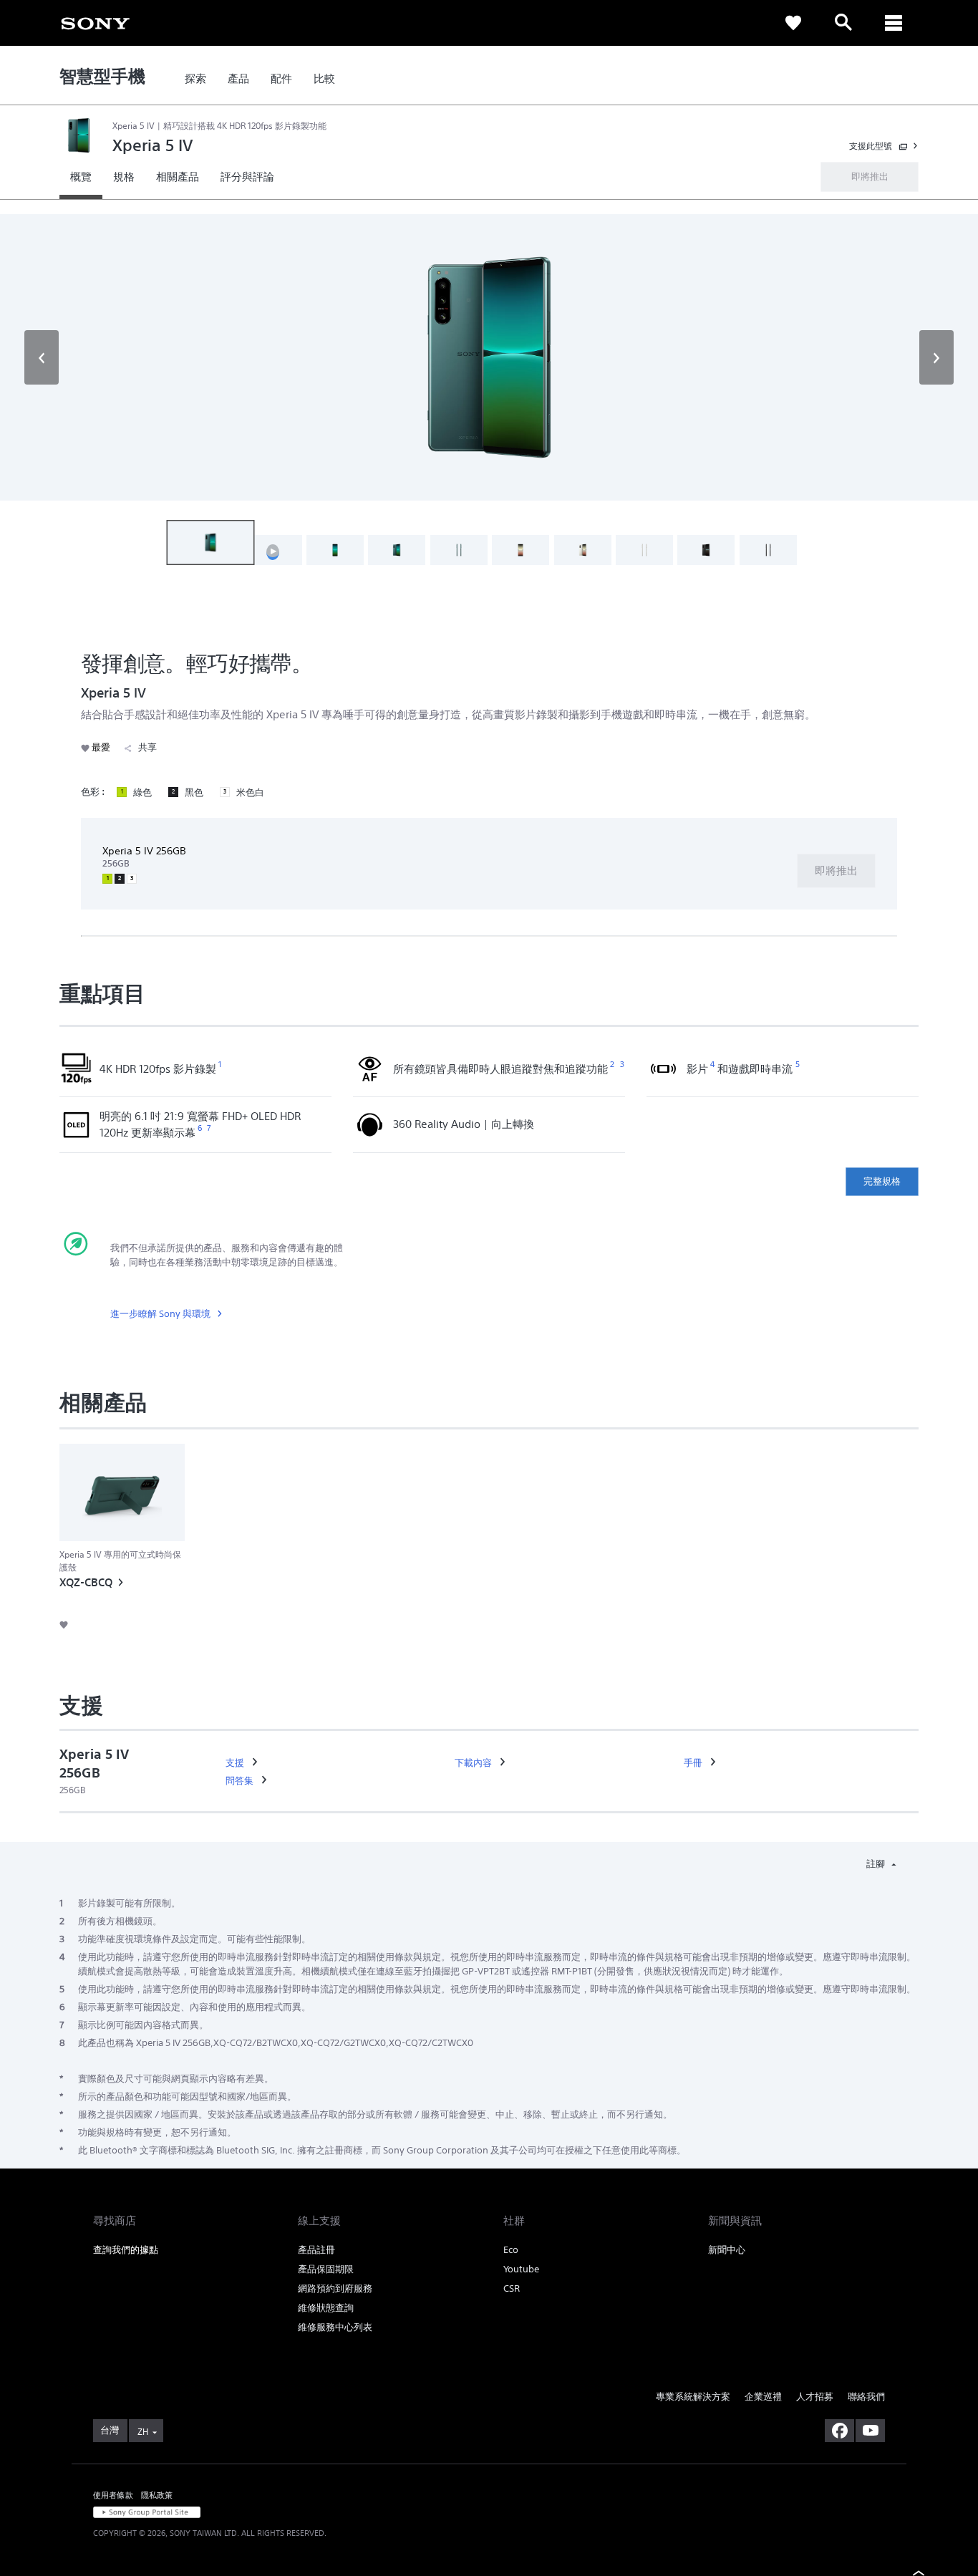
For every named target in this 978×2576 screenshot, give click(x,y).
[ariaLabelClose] (894, 23)
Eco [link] (511, 2250)
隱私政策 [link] (157, 2495)
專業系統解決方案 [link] (693, 2397)
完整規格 (882, 1181)
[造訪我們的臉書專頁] (839, 2431)
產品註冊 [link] (316, 2250)
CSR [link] (512, 2288)
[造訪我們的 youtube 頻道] (870, 2431)
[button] (42, 357)
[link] (95, 22)
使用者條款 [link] (113, 2495)
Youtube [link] (521, 2269)
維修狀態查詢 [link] (326, 2308)
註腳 (877, 1864)
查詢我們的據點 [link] (126, 2250)
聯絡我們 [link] (866, 2397)
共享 (147, 747)
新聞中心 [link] (727, 2250)
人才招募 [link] (815, 2397)
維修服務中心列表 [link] (335, 2327)
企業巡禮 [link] (763, 2397)
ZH (143, 2432)
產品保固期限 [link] (326, 2269)
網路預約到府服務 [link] (335, 2288)
